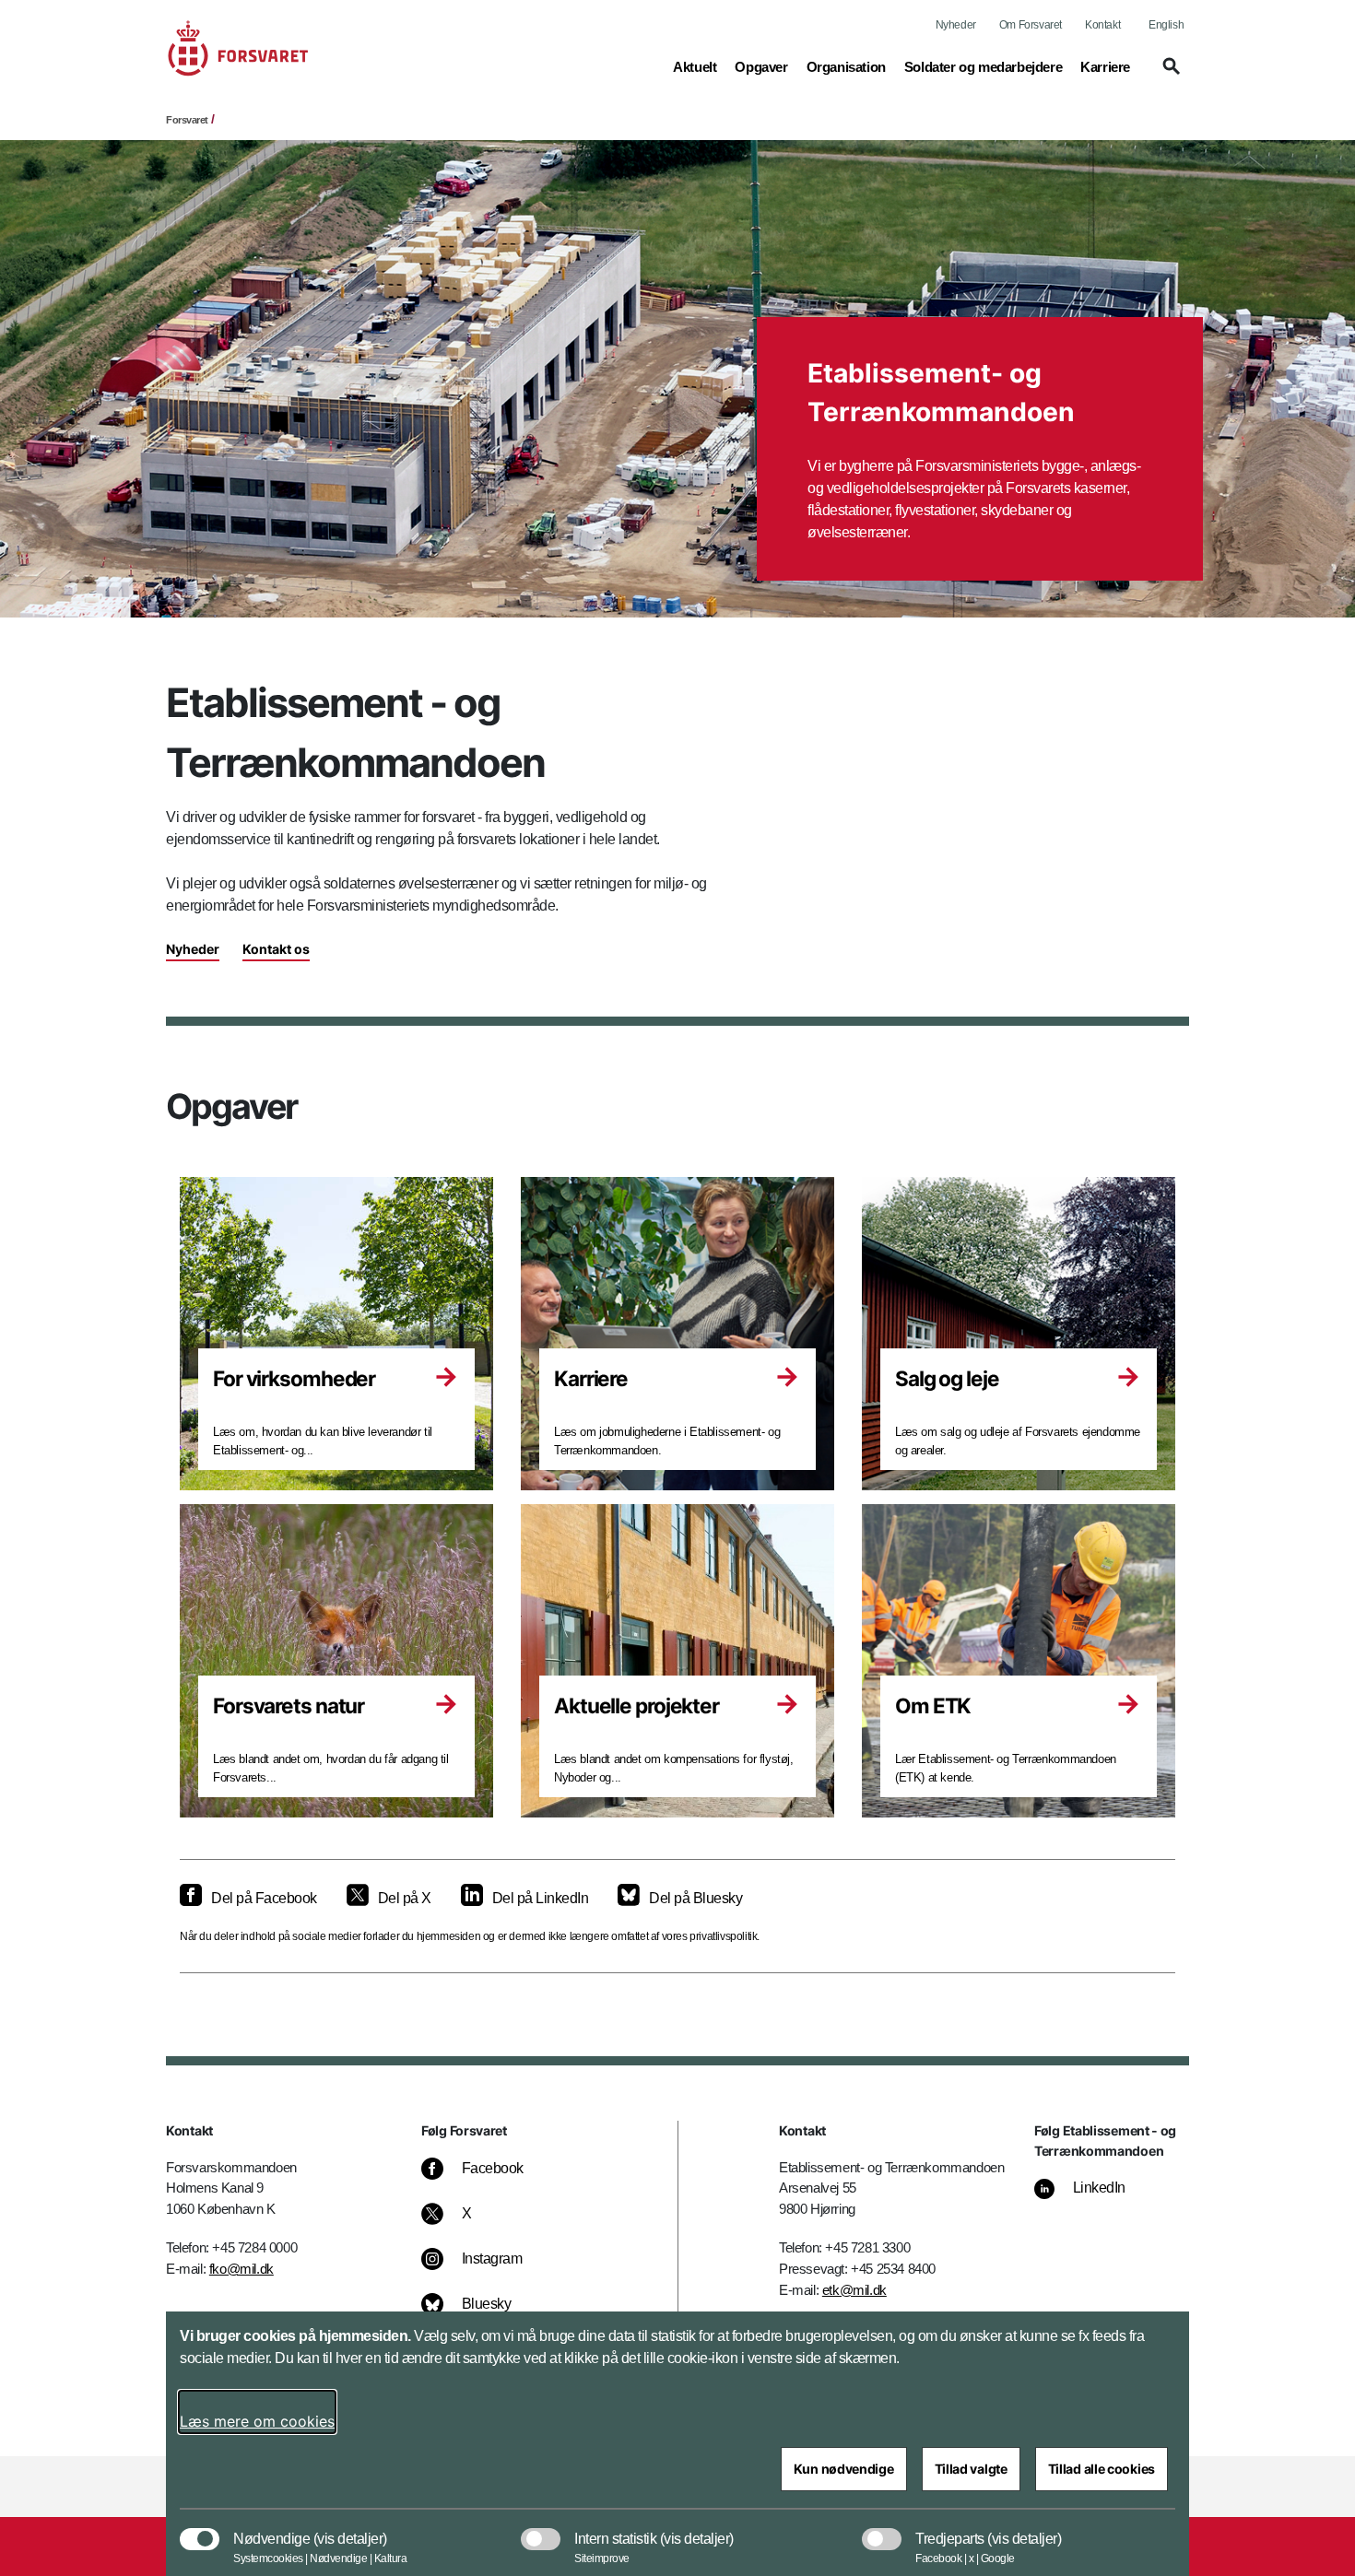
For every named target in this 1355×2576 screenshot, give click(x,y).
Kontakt (1102, 25)
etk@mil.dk (854, 2290)
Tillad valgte (971, 2469)
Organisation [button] (846, 66)
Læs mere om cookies (257, 2421)
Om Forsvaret (1031, 25)
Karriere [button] (1105, 66)
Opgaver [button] (761, 66)
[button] (1169, 75)
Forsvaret (187, 120)
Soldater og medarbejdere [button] (983, 66)
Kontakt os (276, 949)
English (1166, 25)
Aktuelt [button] (695, 66)
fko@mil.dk (242, 2269)
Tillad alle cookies (1102, 2469)
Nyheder (956, 25)
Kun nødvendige (844, 2469)
